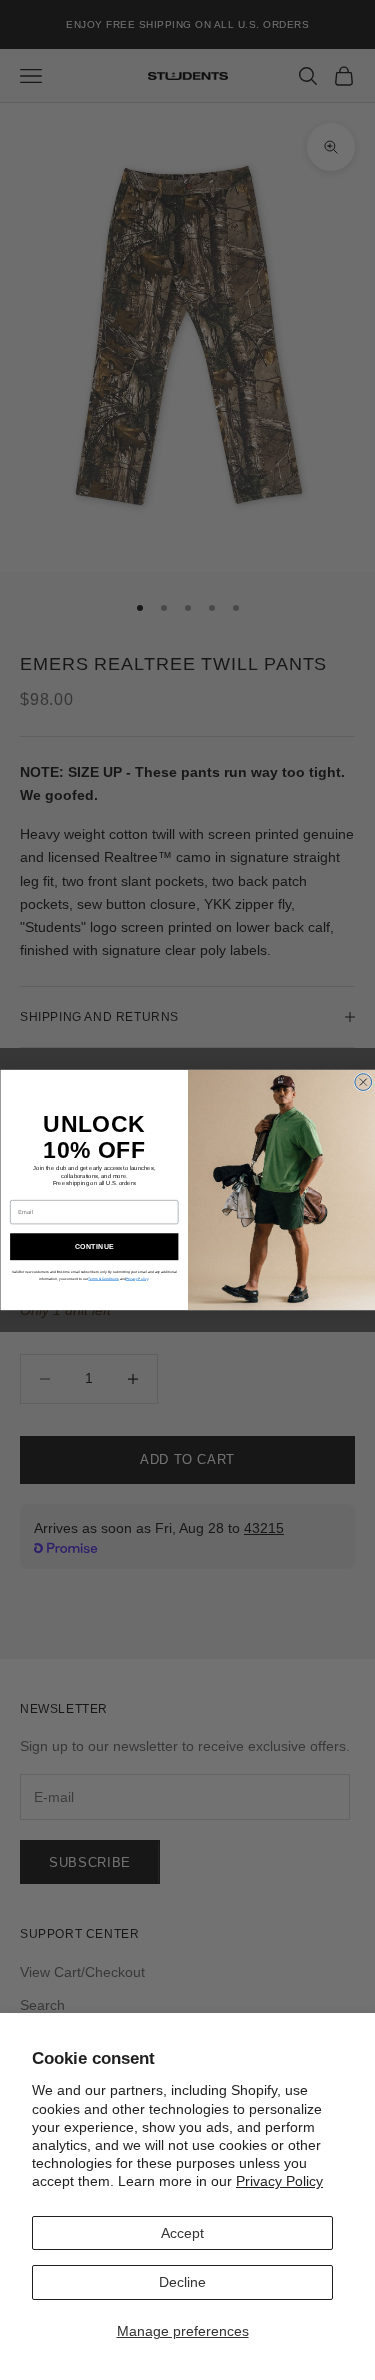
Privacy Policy (279, 2181)
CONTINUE (93, 1247)
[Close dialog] (362, 1082)
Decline (182, 2282)
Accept (182, 2233)
